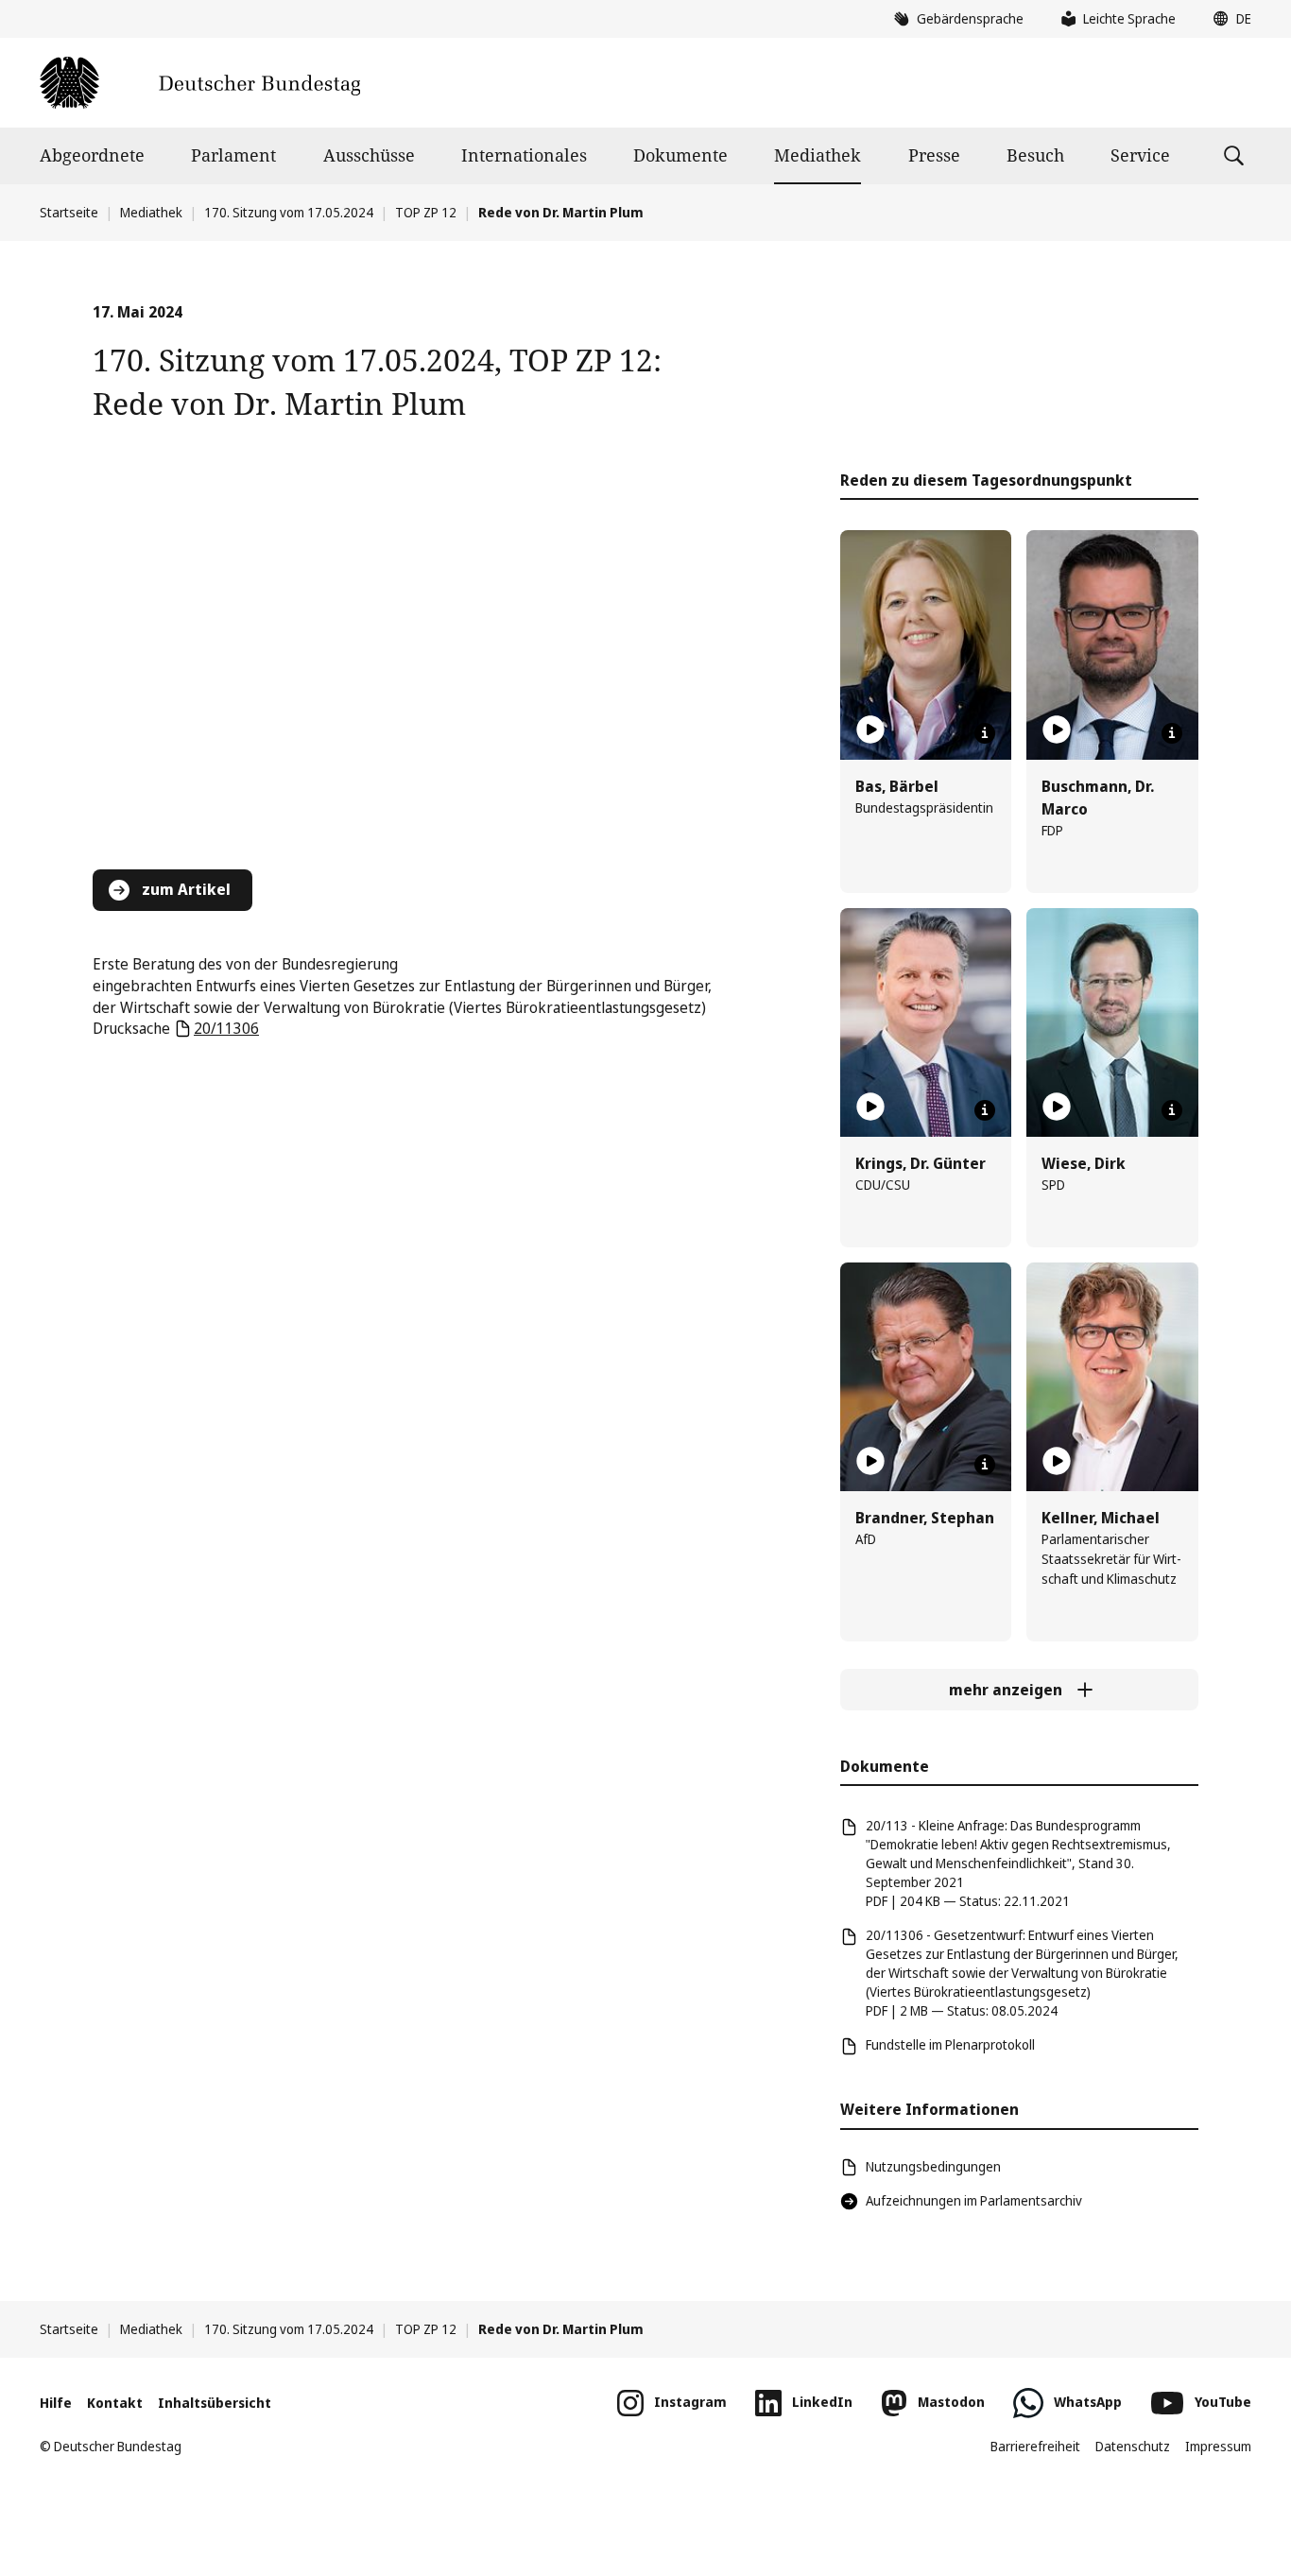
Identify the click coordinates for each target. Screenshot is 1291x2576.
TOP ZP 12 (426, 212)
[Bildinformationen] (985, 733)
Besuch (1035, 155)
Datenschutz (1133, 2446)
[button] (1228, 19)
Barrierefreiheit (1035, 2446)
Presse (934, 155)
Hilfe (56, 2403)
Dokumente (680, 155)
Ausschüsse (369, 155)
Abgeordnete (92, 155)
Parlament (233, 155)
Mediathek (818, 155)
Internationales (524, 155)
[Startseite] (200, 83)
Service (1140, 155)
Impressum (1218, 2446)
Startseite (69, 212)
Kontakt (115, 2403)
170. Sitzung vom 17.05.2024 (289, 212)
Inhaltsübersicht (215, 2403)
